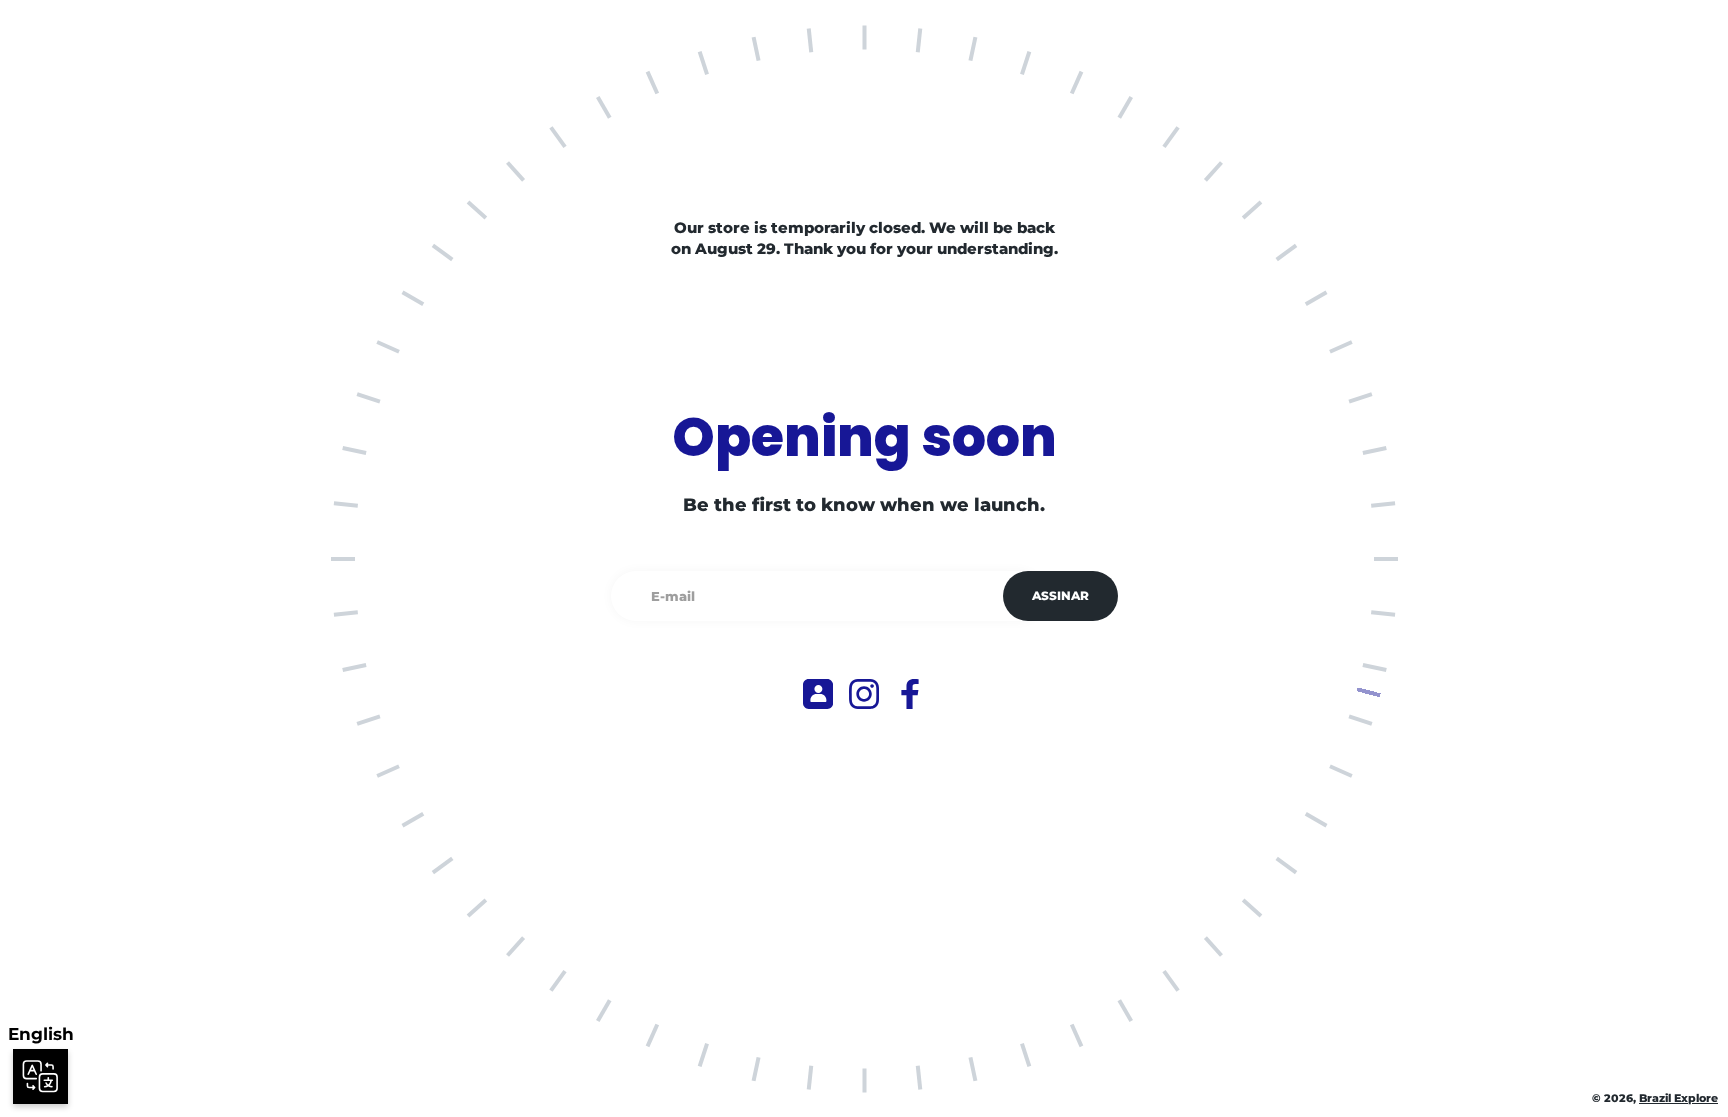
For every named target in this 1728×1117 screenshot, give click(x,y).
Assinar (1060, 595)
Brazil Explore (1678, 1098)
